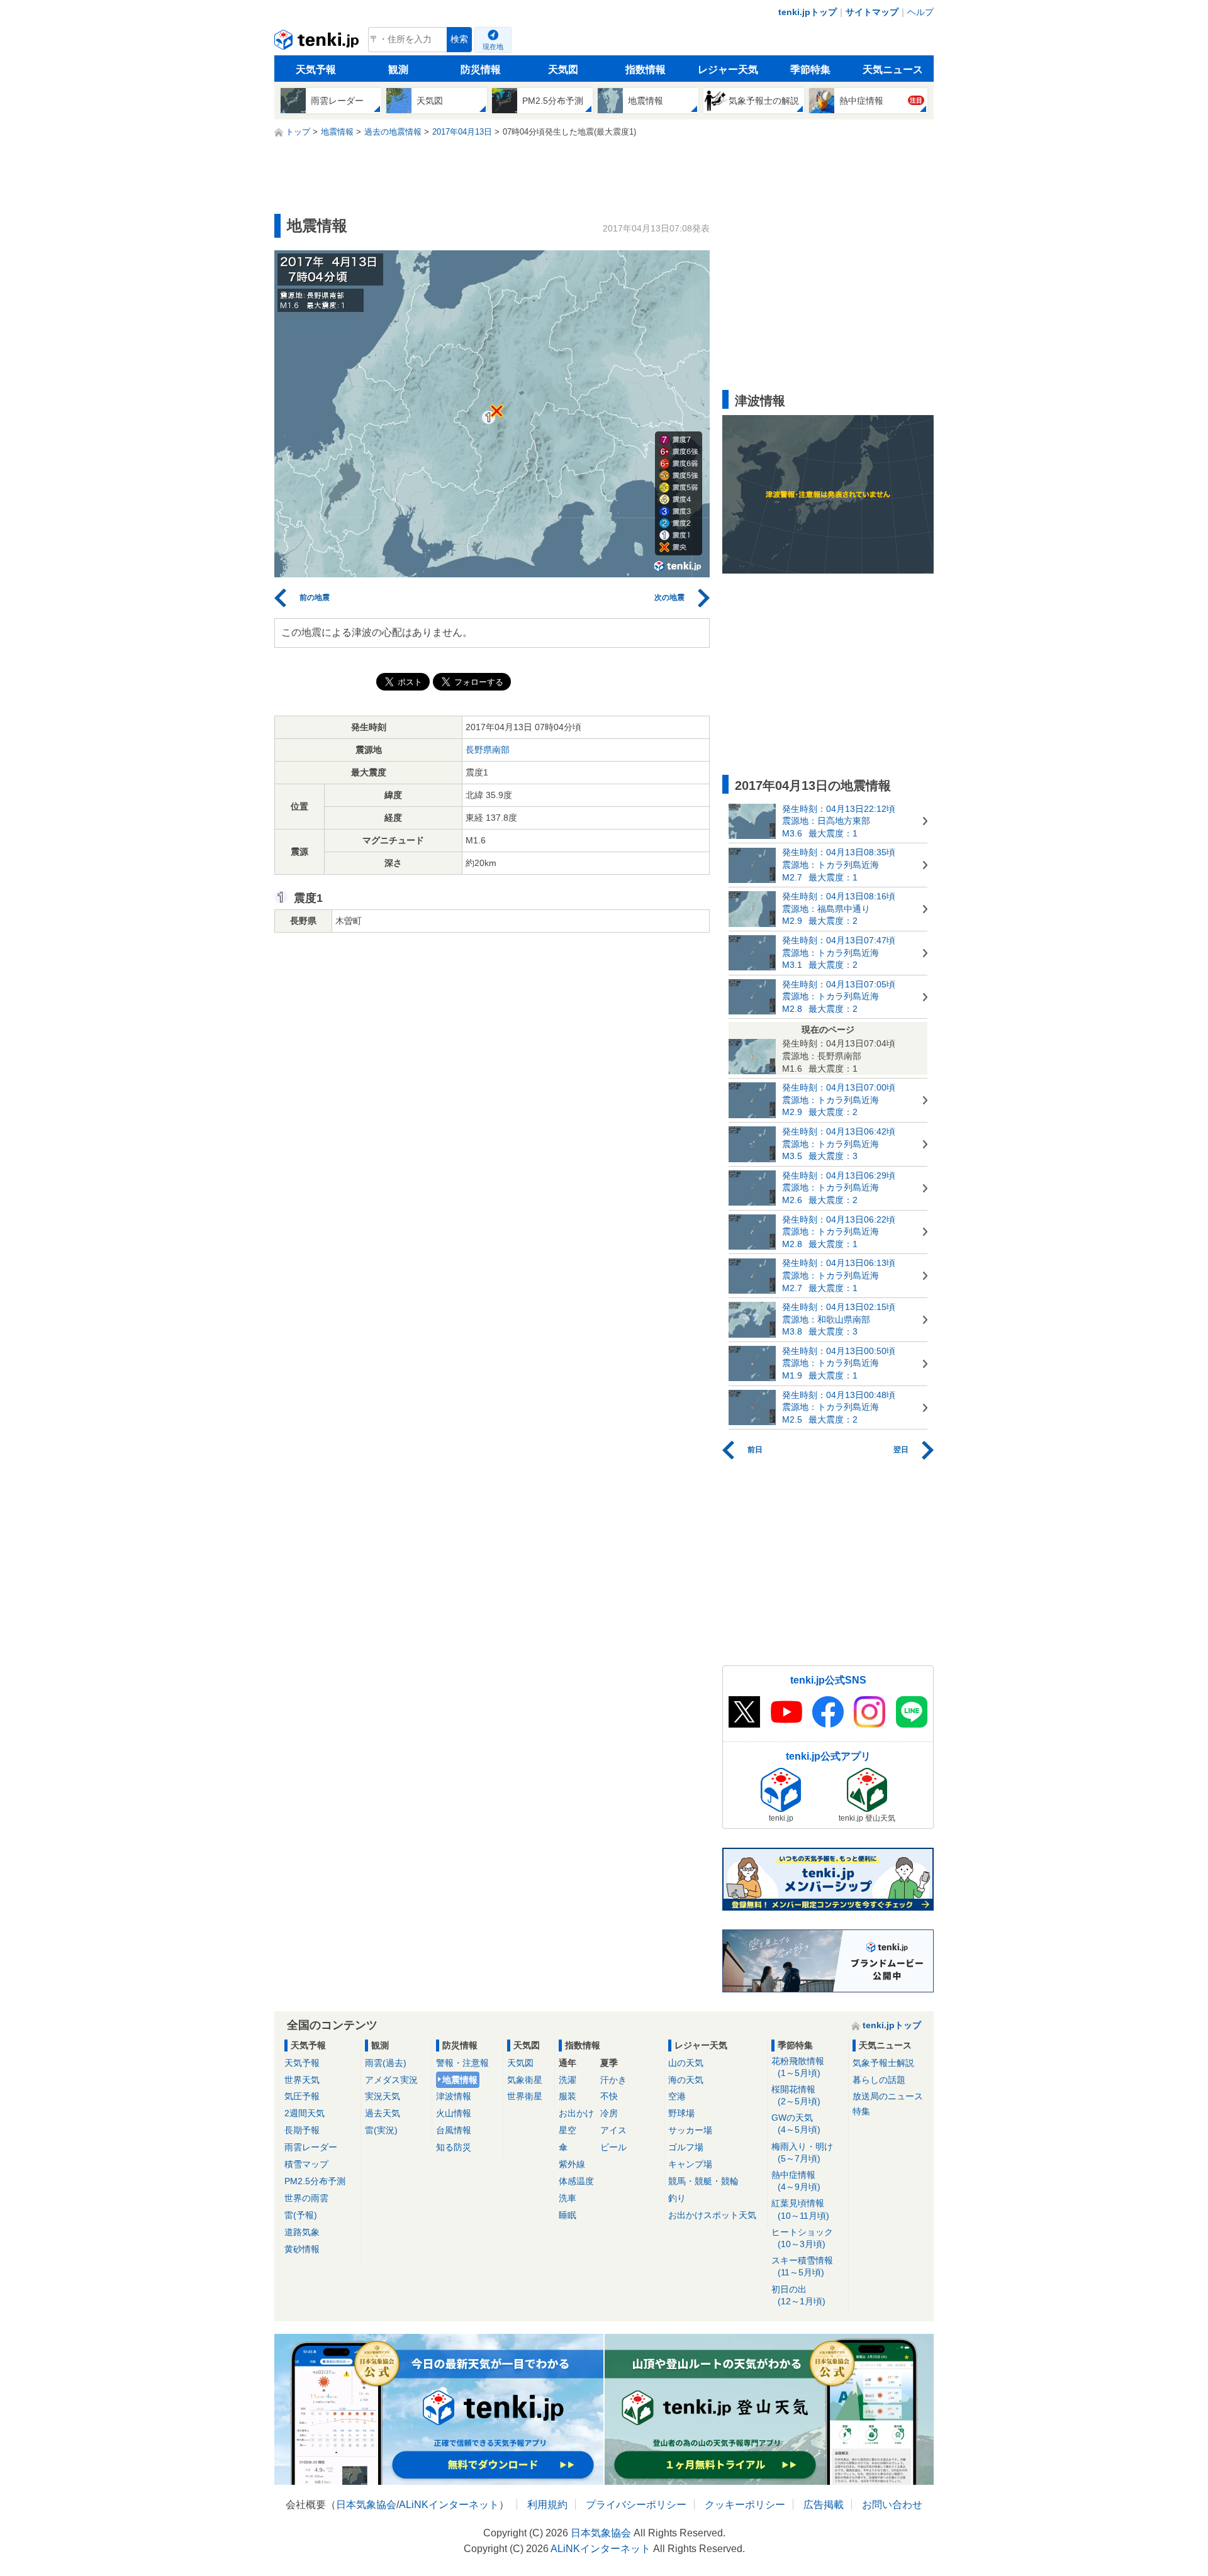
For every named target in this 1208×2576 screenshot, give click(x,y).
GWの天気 (796, 2124)
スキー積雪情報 (802, 2266)
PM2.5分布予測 (315, 2181)
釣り (677, 2198)
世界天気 (302, 2080)
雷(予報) (301, 2215)
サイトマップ (872, 12)
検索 (459, 39)
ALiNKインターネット (449, 2505)
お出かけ (576, 2113)
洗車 (568, 2198)
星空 (568, 2130)
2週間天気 (305, 2113)
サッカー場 (690, 2130)
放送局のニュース (888, 2096)
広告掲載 (824, 2505)
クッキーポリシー (745, 2505)
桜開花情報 (796, 2095)
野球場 (681, 2113)
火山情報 (454, 2113)
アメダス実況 (391, 2080)
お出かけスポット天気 (712, 2215)
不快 (609, 2096)
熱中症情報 (796, 2181)
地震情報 (460, 2080)
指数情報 (646, 69)
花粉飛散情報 (798, 2067)
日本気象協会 (366, 2505)
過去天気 (383, 2113)
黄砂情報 (302, 2249)
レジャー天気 (728, 69)
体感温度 (576, 2181)
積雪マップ (306, 2164)
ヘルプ (920, 12)
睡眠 (568, 2215)
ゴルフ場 (686, 2147)
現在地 (493, 47)
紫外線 (572, 2164)
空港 (677, 2096)
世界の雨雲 (306, 2198)
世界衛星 (525, 2096)
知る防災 (454, 2147)
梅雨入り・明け (802, 2152)
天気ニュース (893, 69)
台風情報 (454, 2130)
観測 (398, 69)
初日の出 (798, 2295)
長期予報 (302, 2130)
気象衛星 (525, 2080)
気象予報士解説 (883, 2063)
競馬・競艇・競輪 (703, 2181)
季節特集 (810, 69)
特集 (861, 2111)
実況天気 (383, 2096)
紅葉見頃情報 (800, 2209)
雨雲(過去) (386, 2063)
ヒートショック (802, 2238)
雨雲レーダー (311, 2147)
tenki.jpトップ (808, 12)
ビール (613, 2147)
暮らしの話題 (879, 2080)
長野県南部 (488, 750)
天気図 (563, 69)
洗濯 (568, 2080)
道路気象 (302, 2232)
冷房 (609, 2113)
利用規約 (547, 2505)
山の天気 (686, 2063)
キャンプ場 (690, 2164)
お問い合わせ (892, 2505)
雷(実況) (381, 2130)
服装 (568, 2096)
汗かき (613, 2080)
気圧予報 (302, 2096)
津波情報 (454, 2096)
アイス (613, 2130)
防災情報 (481, 69)
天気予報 (316, 69)
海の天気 (686, 2080)
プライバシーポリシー (636, 2505)
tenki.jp (318, 43)
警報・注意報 (462, 2063)
